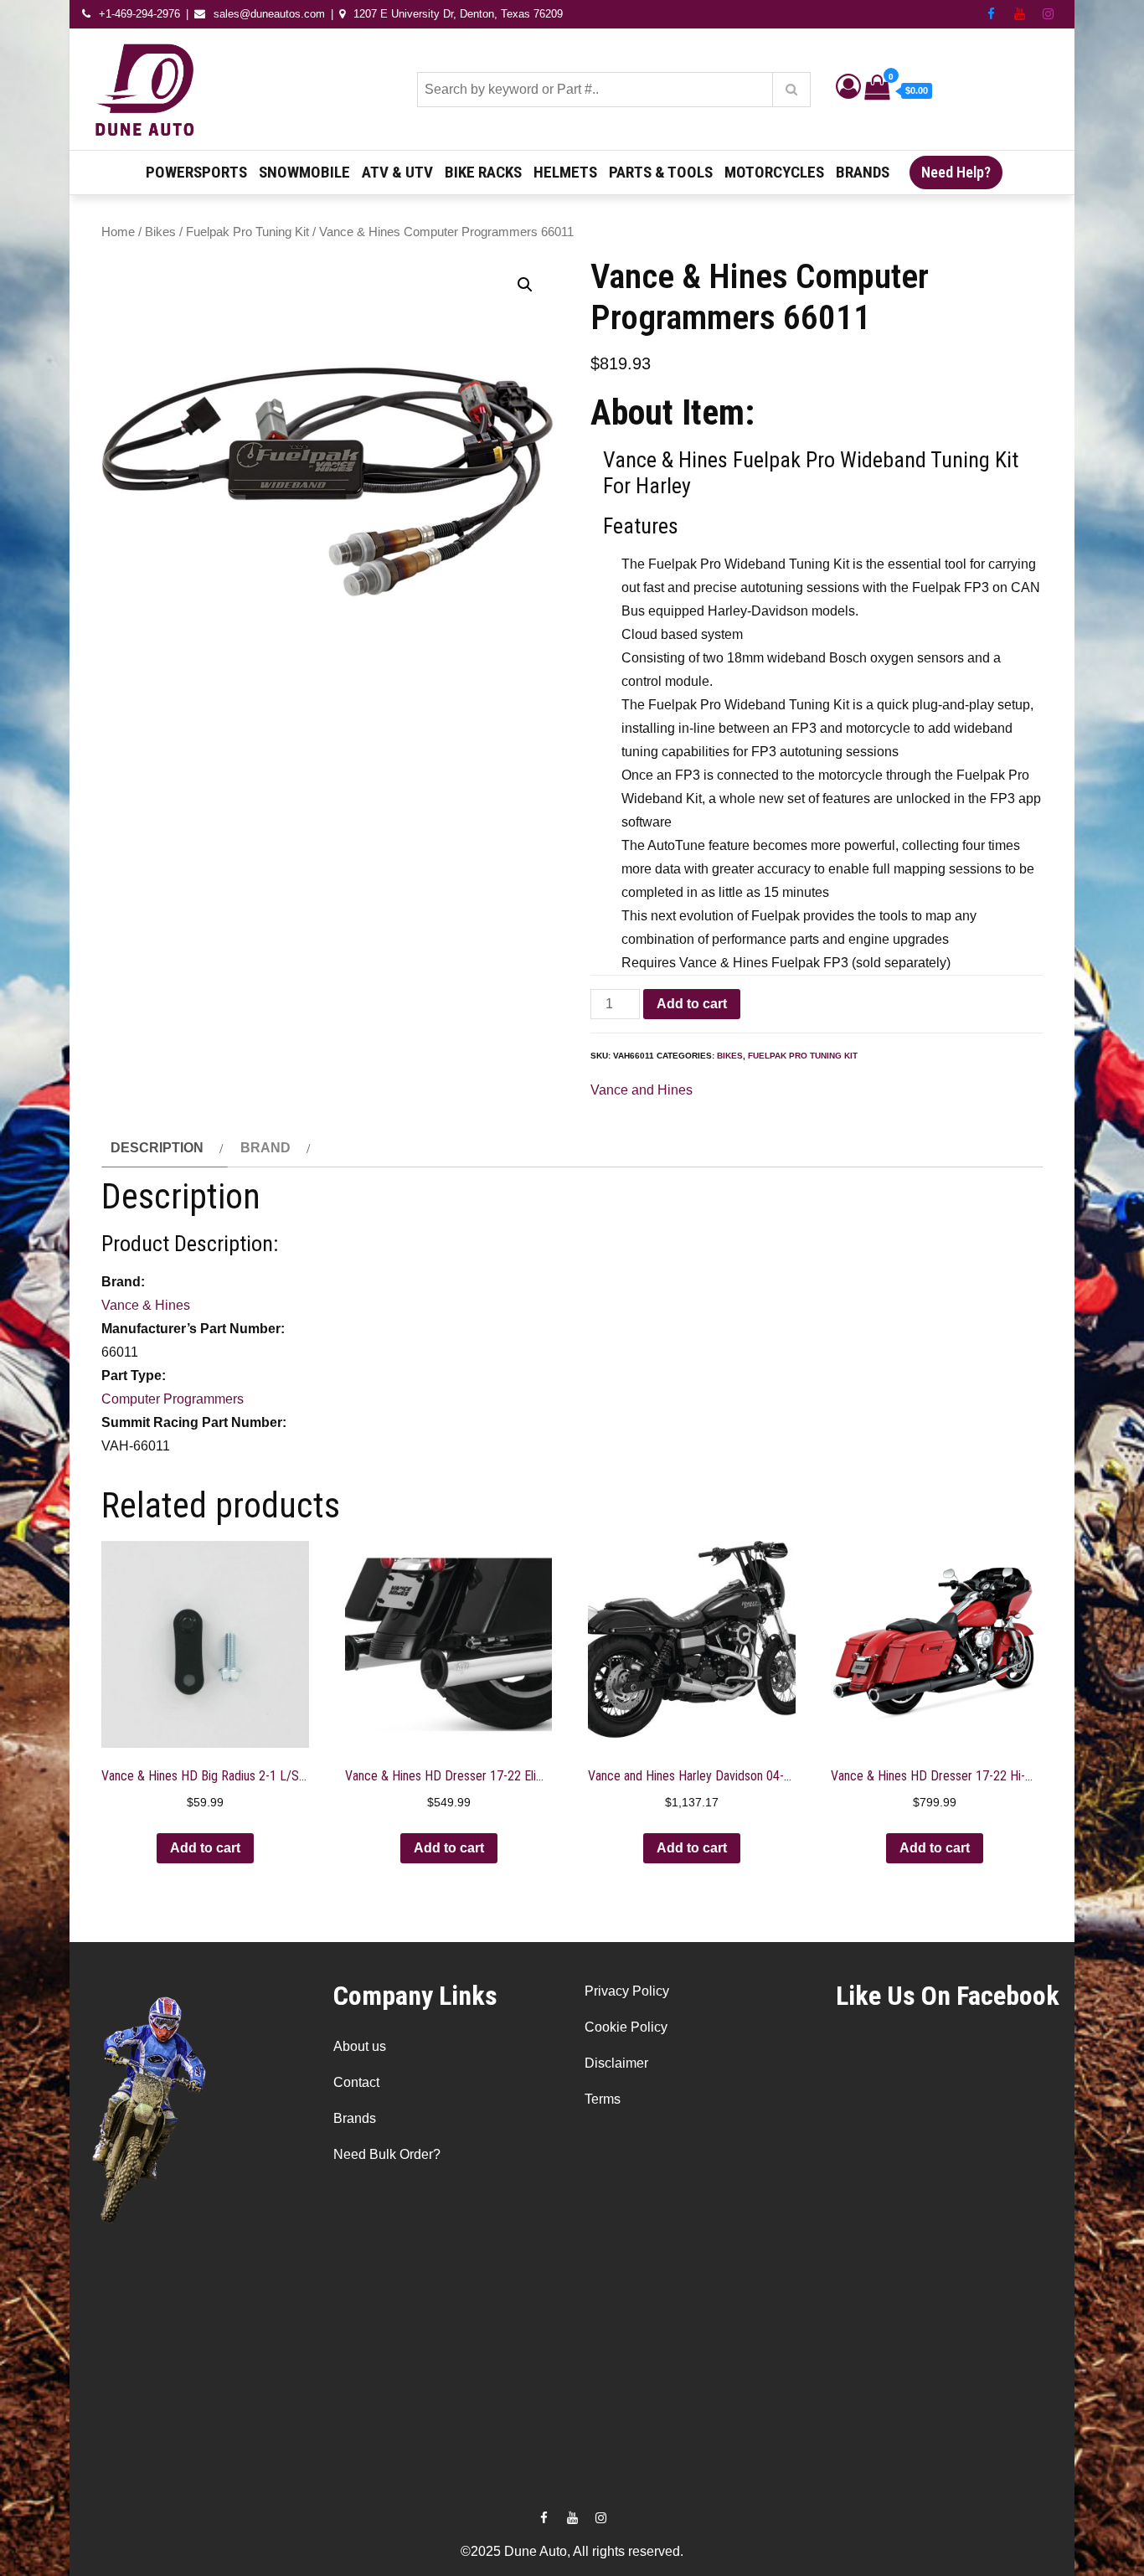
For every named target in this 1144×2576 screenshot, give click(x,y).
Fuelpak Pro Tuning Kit (247, 232)
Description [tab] (157, 1148)
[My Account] (848, 90)
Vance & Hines (146, 1305)
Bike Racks (483, 172)
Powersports (196, 172)
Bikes (160, 232)
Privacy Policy (627, 1991)
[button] (525, 285)
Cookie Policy (626, 2027)
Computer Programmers (173, 1399)
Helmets (565, 172)
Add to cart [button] (205, 1848)
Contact (356, 2082)
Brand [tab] (265, 1148)
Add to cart (692, 1004)
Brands (863, 172)
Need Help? (956, 172)
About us (360, 2046)
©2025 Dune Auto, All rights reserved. (572, 2551)
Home (118, 232)
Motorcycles (774, 172)
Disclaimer (616, 2063)
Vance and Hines (642, 1090)
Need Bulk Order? (387, 2154)
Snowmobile (304, 172)
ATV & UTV (397, 172)
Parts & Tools (661, 172)
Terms (603, 2099)
